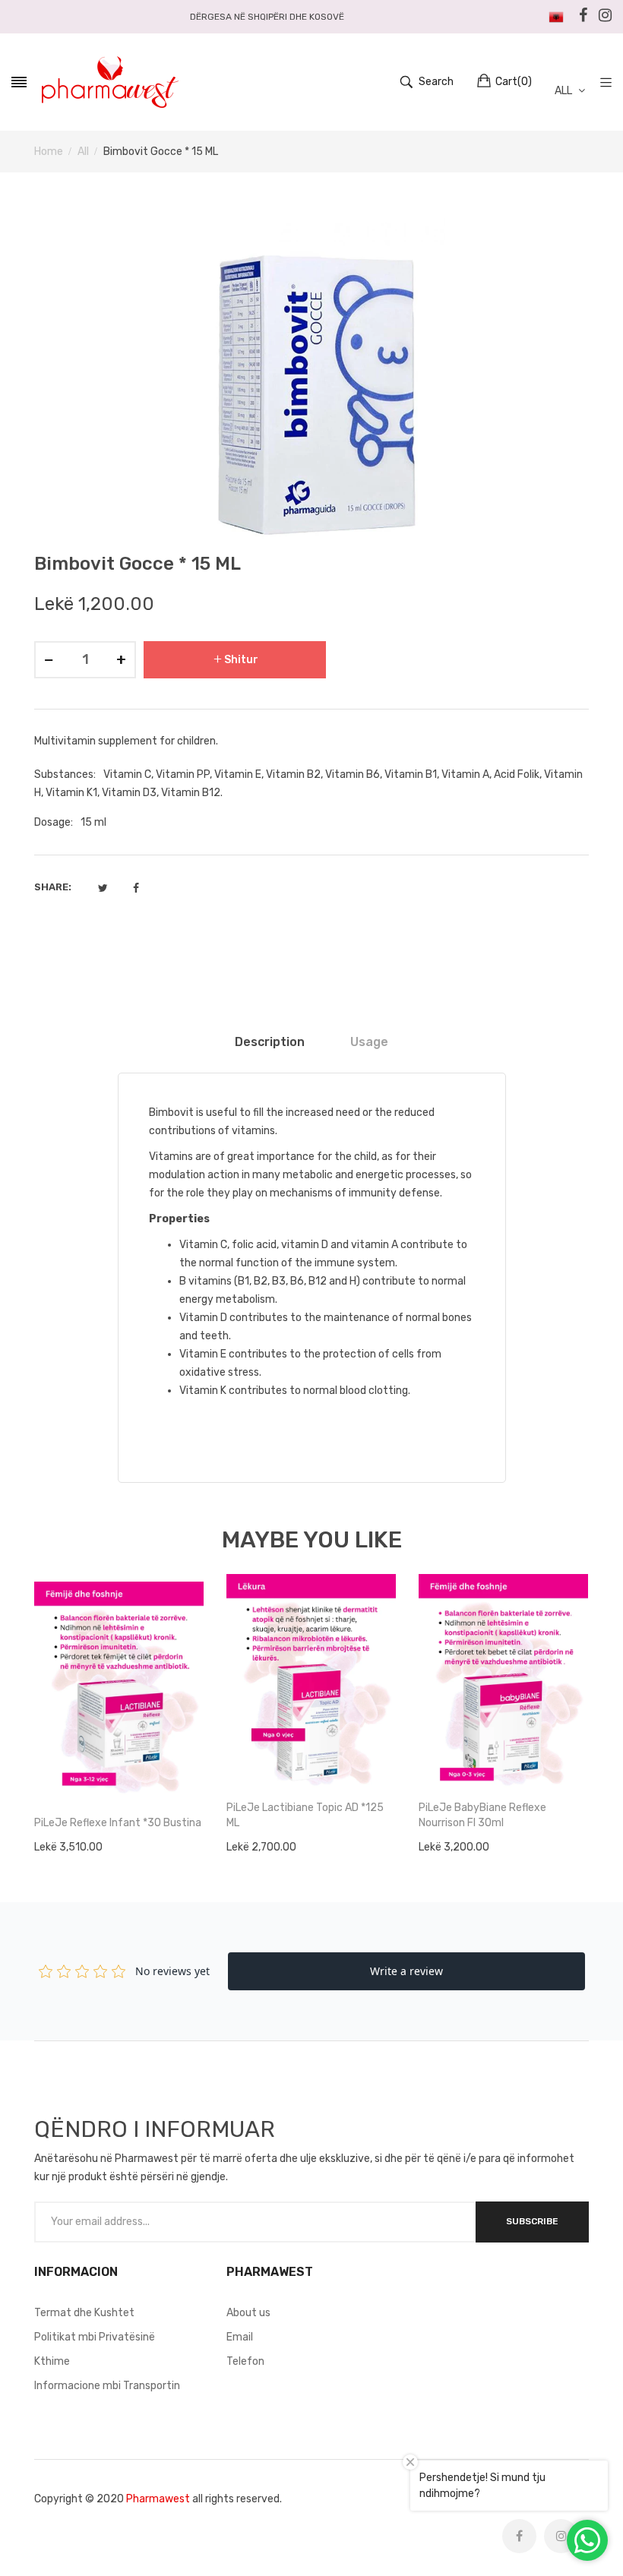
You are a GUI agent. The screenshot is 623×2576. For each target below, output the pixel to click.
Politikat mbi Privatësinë (95, 2337)
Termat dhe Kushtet (84, 2313)
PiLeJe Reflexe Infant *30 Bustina (118, 1823)
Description (270, 1042)
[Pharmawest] (110, 82)
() (514, 82)
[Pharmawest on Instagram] (561, 2536)
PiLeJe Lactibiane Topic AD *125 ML (305, 1815)
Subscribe (532, 2221)
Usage (369, 1042)
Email (240, 2337)
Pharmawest (158, 2499)
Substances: (65, 774)
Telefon (245, 2361)
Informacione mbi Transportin (107, 2386)
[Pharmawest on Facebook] (519, 2536)
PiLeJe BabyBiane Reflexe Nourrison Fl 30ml (482, 1815)
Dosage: (54, 822)
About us (248, 2313)
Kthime (52, 2361)
